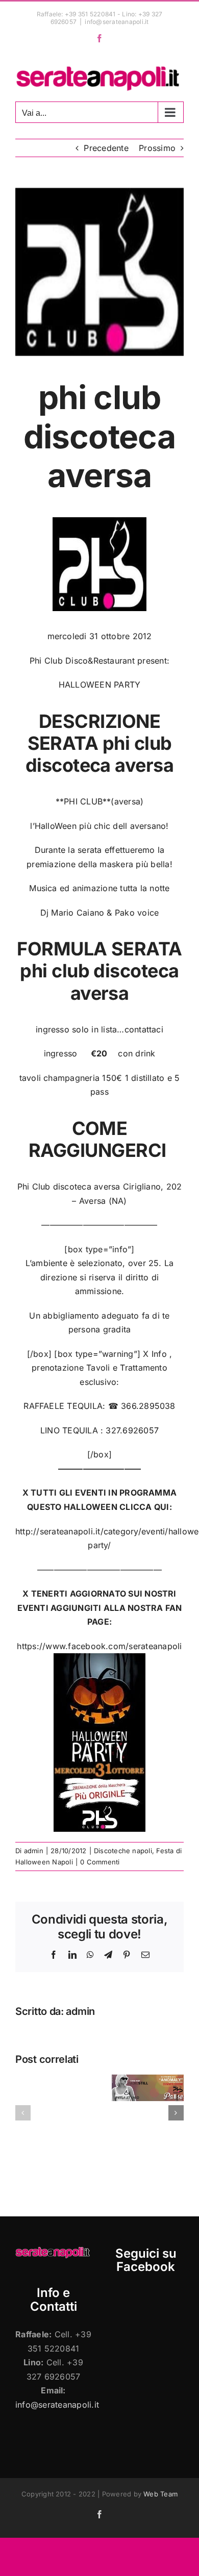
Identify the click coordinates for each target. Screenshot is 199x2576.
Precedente (106, 148)
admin (34, 1851)
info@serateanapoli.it (117, 22)
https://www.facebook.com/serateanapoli (99, 1646)
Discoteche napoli (123, 1851)
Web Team (160, 2494)
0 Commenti (100, 1862)
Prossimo (157, 148)
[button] (23, 2113)
